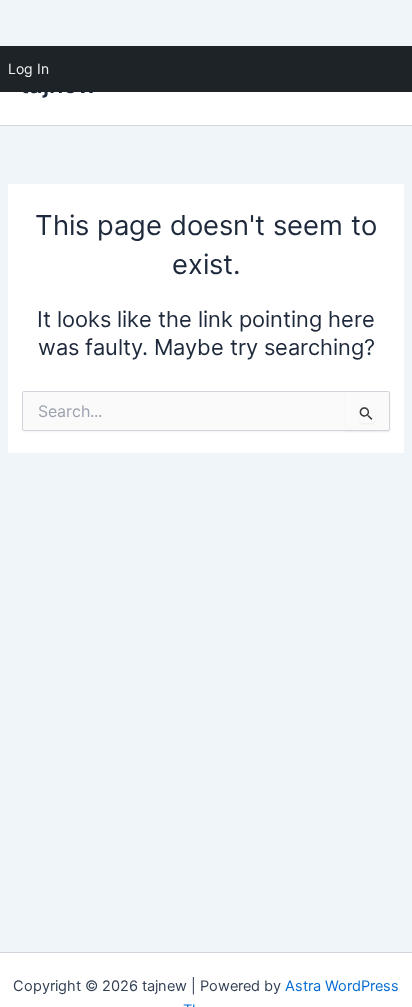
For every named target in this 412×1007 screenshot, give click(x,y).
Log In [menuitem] (28, 68)
